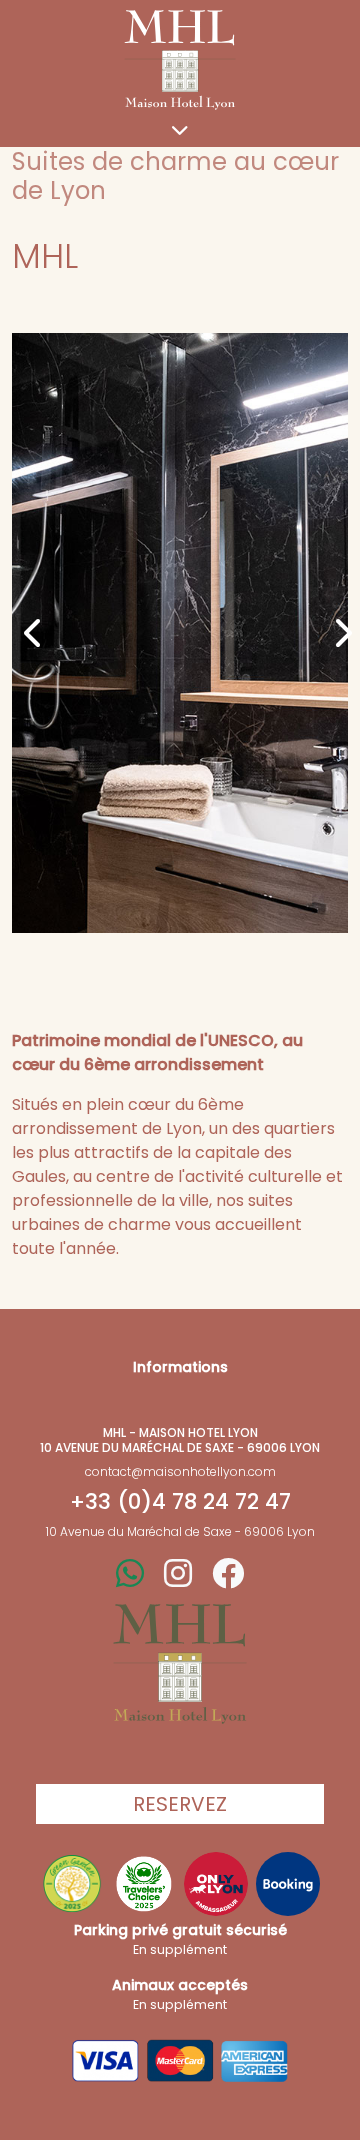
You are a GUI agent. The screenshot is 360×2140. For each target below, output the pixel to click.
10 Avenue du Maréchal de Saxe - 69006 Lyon (180, 1531)
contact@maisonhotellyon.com (180, 1471)
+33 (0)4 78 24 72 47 (180, 1502)
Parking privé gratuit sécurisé (180, 1939)
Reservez (180, 1804)
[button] (26, 633)
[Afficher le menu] (180, 133)
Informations (180, 1367)
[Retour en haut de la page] (180, 1664)
